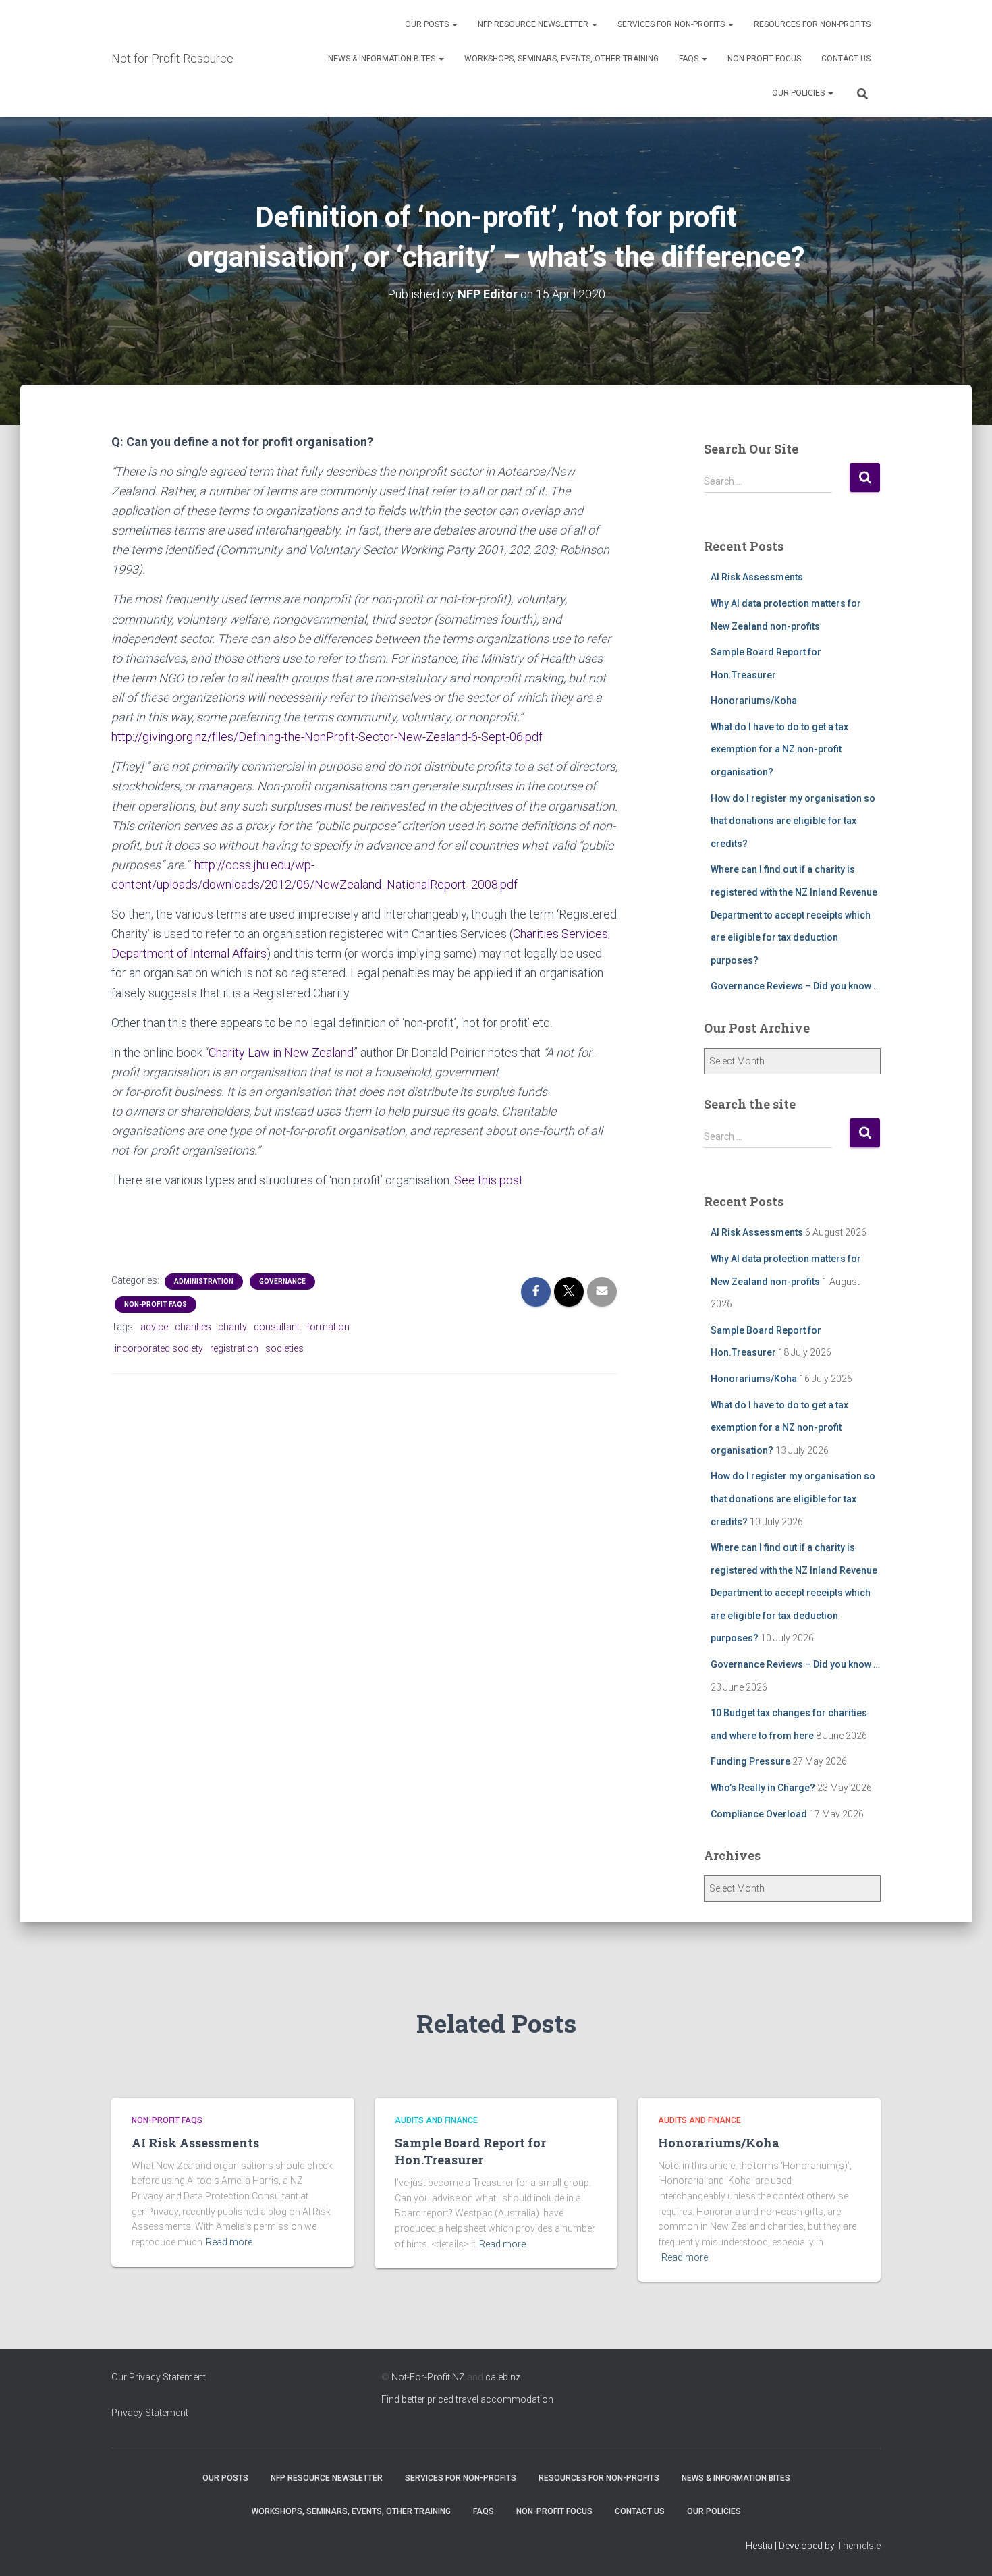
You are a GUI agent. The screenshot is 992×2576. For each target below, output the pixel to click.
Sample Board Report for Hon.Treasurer (470, 2151)
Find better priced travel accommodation (467, 2399)
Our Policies (799, 93)
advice (154, 1327)
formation (328, 1327)
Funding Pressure (750, 1761)
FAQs (690, 59)
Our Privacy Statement (159, 2377)
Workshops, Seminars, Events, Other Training (561, 59)
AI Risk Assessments (757, 577)
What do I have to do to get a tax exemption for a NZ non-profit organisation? (779, 749)
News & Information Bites (383, 59)
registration (234, 1348)
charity (232, 1327)
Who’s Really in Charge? (763, 1788)
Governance (282, 1281)
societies (284, 1348)
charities (193, 1327)
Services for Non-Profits (672, 24)
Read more (229, 2242)
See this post (489, 1180)
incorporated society (159, 1348)
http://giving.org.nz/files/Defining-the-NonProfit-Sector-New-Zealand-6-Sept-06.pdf (327, 737)
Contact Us (846, 59)
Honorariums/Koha (754, 701)
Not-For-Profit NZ (428, 2377)
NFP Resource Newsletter (534, 24)
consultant (277, 1327)
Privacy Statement (150, 2413)
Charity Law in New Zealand (281, 1052)
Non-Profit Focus (764, 59)
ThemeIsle (859, 2546)
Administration (204, 1281)
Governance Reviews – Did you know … (795, 986)
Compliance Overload (759, 1814)
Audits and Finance (436, 2120)
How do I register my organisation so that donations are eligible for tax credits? (793, 821)
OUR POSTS (428, 24)
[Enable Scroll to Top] (965, 2549)
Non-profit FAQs (156, 1304)
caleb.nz (503, 2377)
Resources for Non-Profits (812, 24)
